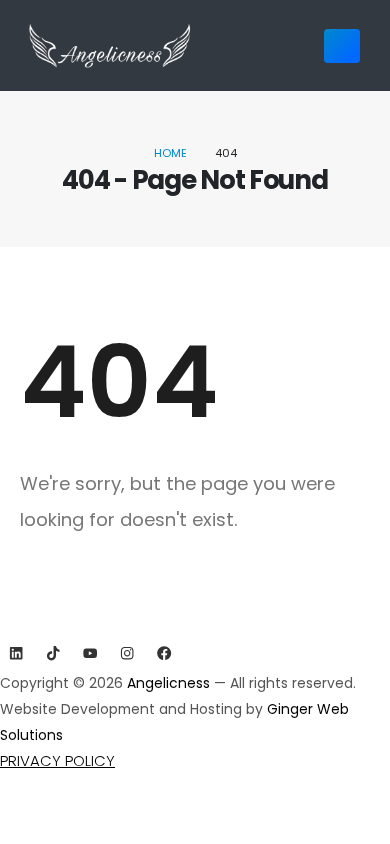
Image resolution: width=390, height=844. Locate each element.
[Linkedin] (16, 653)
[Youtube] (90, 653)
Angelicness (170, 683)
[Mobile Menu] (342, 46)
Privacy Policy (57, 760)
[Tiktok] (53, 653)
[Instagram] (127, 653)
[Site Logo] (109, 45)
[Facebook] (164, 653)
